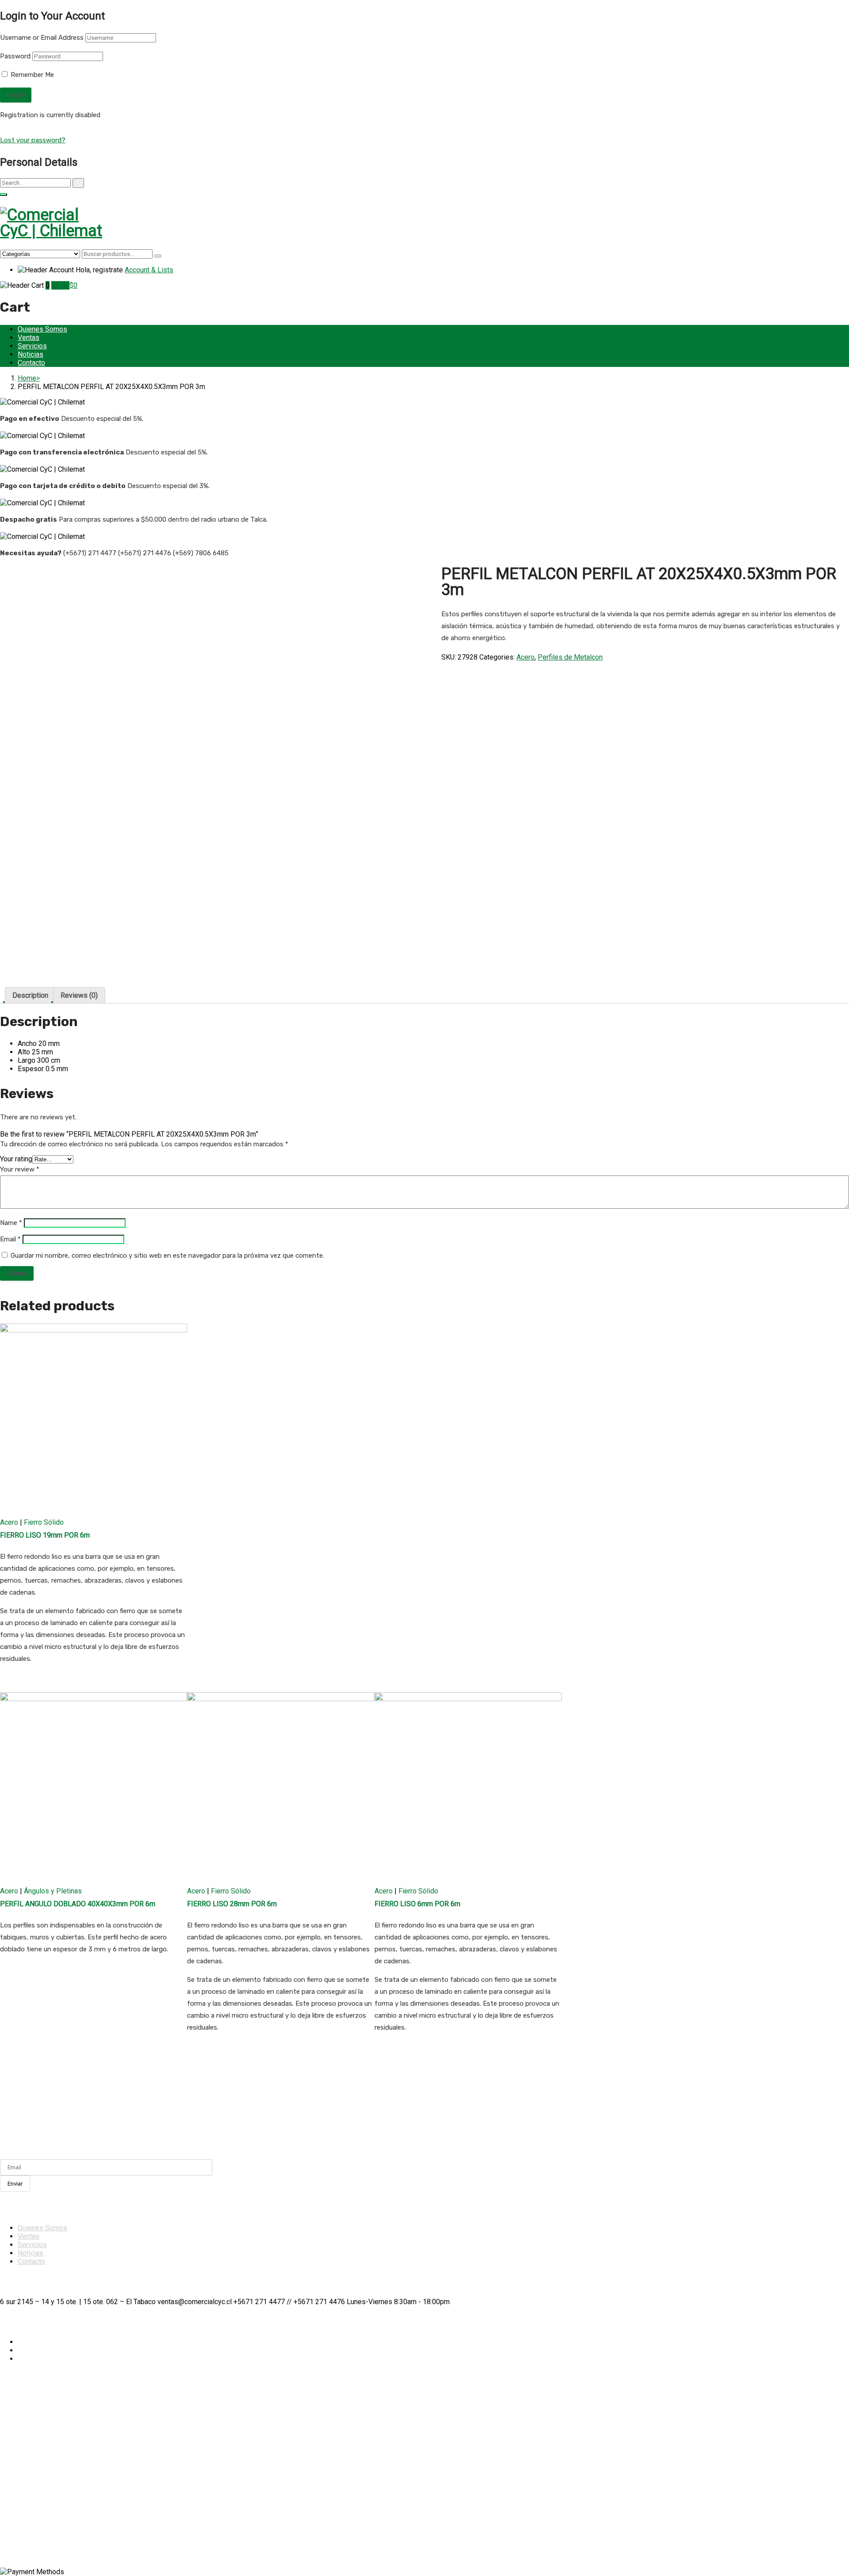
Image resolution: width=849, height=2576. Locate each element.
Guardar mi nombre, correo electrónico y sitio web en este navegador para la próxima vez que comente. (167, 1256)
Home (27, 378)
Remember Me (31, 75)
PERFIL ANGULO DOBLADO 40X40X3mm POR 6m (78, 1904)
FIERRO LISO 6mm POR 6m (417, 1904)
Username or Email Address (42, 38)
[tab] (30, 995)
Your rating (16, 1159)
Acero (526, 657)
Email (10, 1239)
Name (11, 1223)
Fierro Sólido (44, 1522)
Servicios (32, 346)
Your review (20, 1169)
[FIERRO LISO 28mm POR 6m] (281, 1786)
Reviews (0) (79, 995)
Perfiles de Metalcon (570, 657)
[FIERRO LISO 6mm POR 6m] (468, 1786)
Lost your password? (33, 140)
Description (30, 995)
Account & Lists (149, 270)
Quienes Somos (42, 329)
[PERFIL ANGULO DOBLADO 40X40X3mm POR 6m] (94, 1786)
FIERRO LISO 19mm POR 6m (45, 1535)
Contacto (31, 363)
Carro (60, 285)
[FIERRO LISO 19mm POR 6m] (94, 1417)
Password (15, 56)
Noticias (31, 354)
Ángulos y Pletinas (53, 1891)
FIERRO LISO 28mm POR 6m (232, 1904)
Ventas (29, 338)
